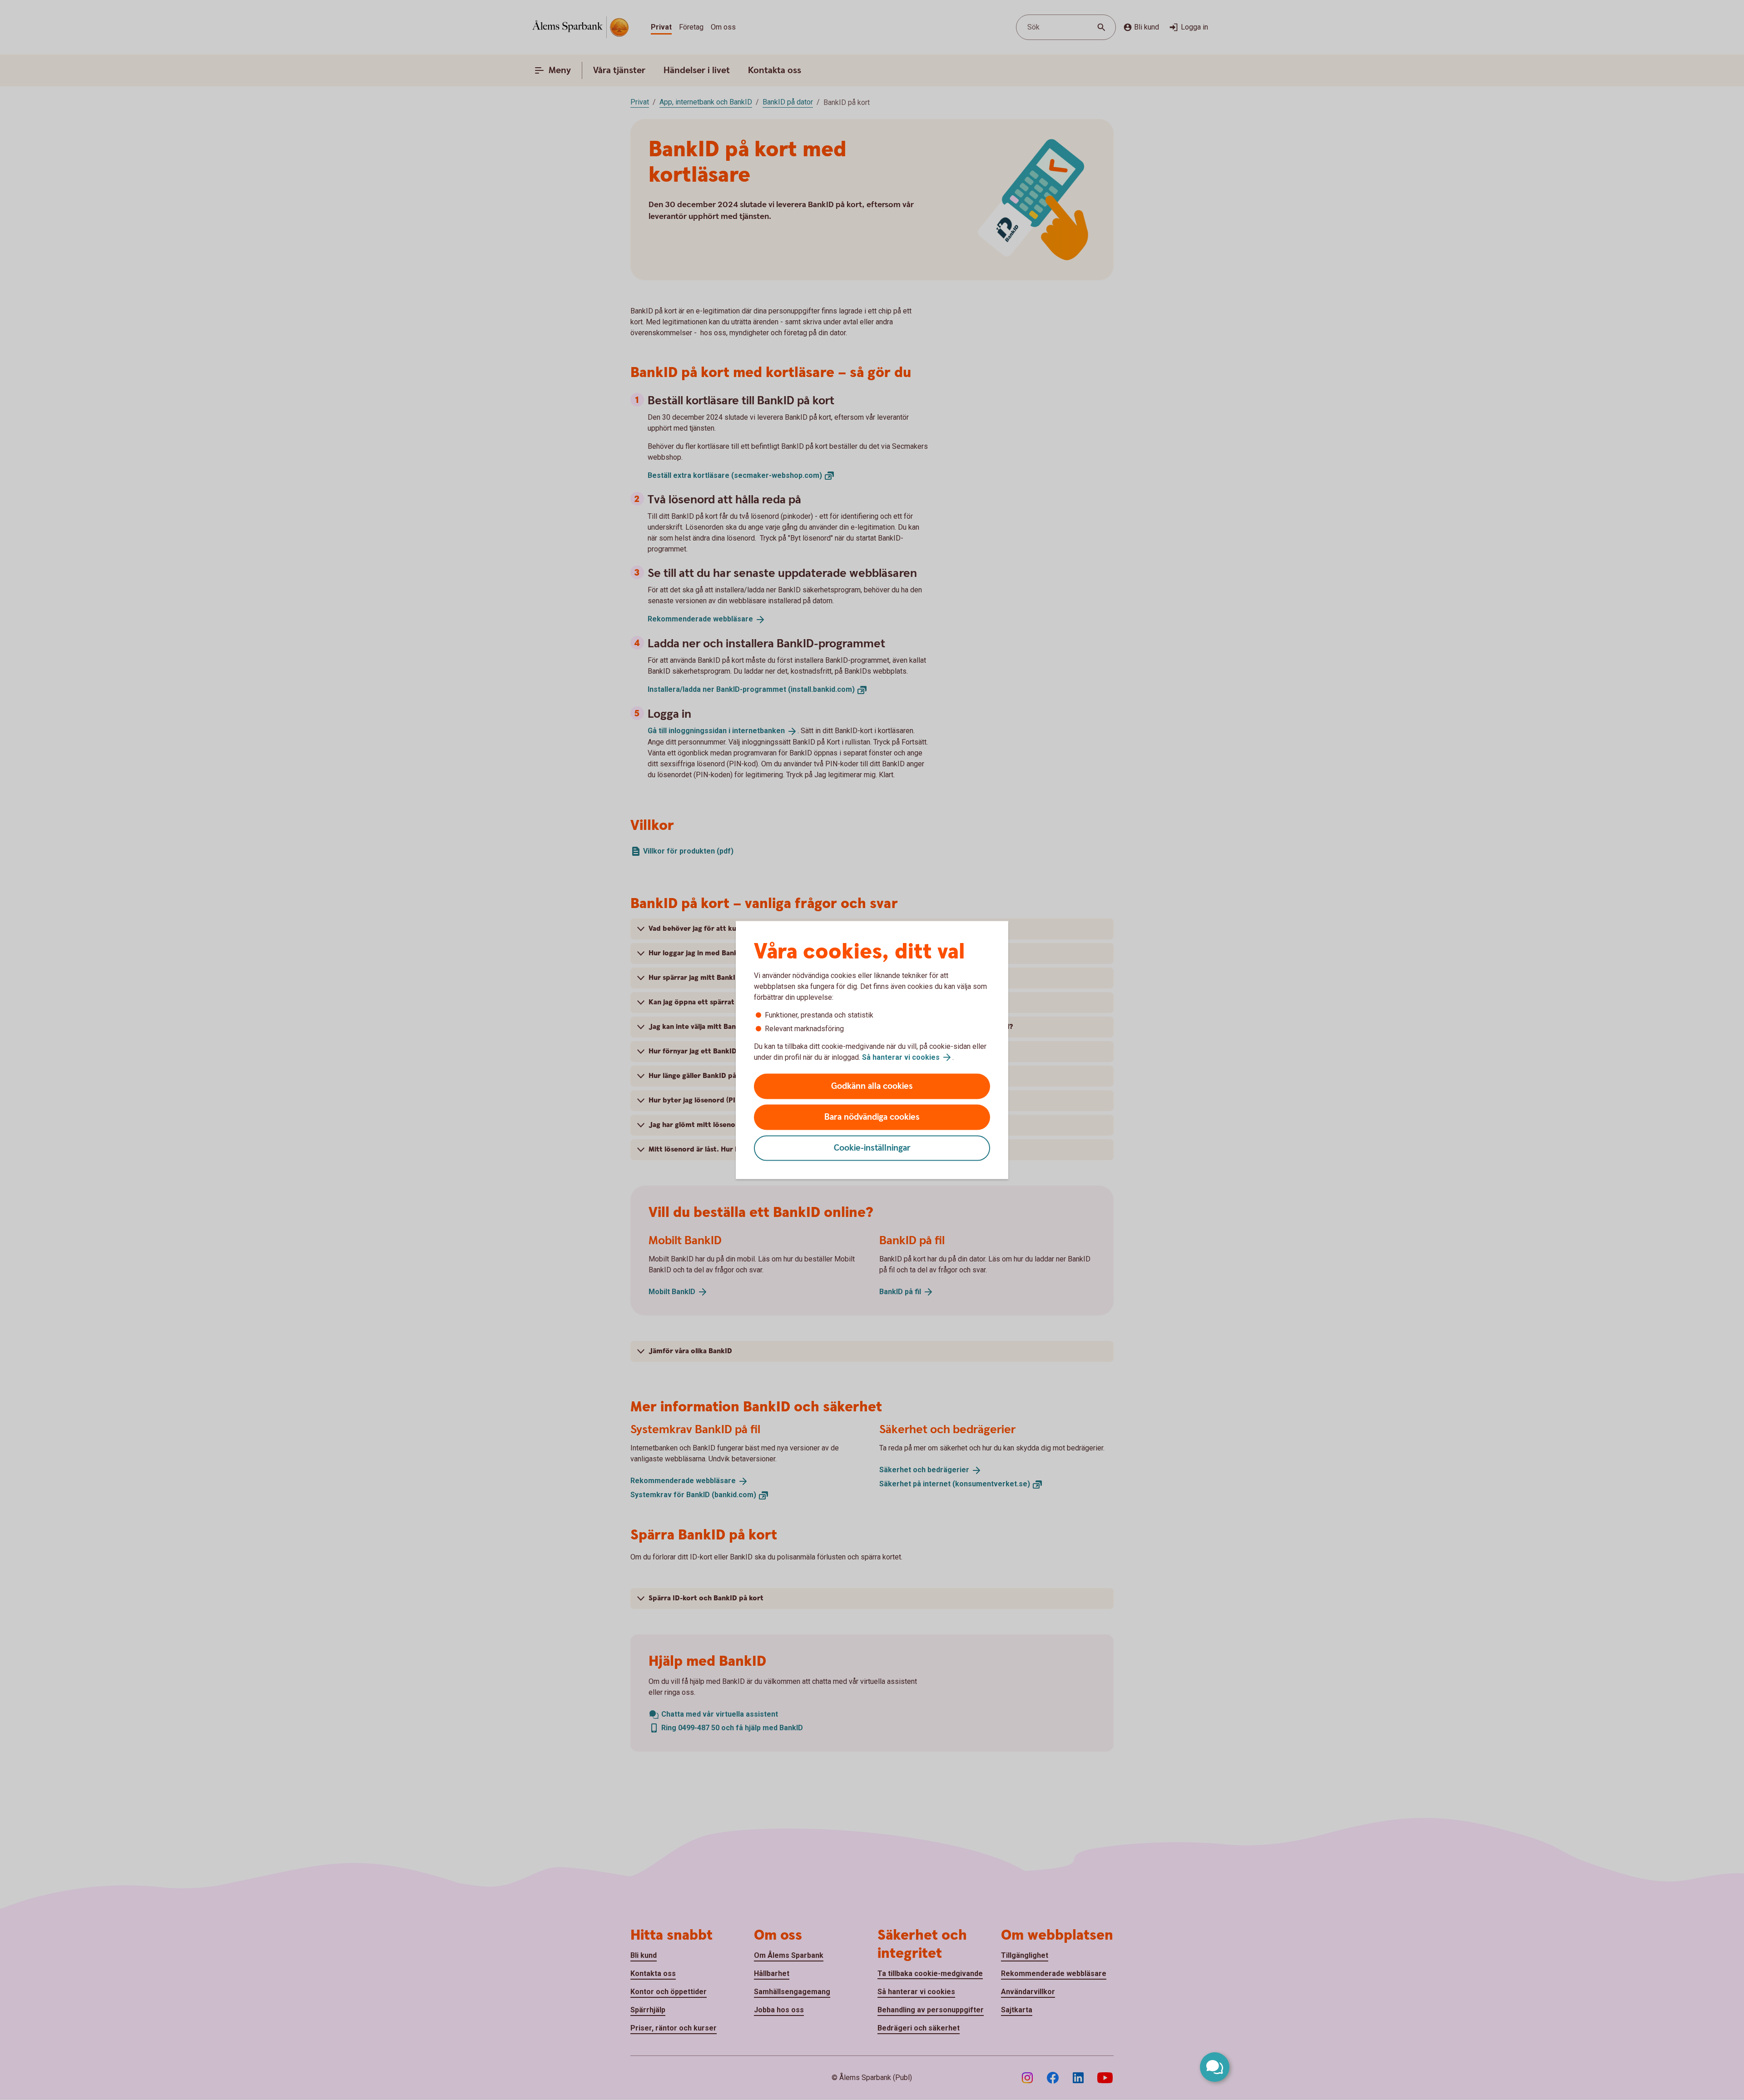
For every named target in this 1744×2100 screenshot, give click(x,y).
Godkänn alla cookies (872, 1086)
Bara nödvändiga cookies (872, 1117)
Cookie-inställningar (872, 1148)
